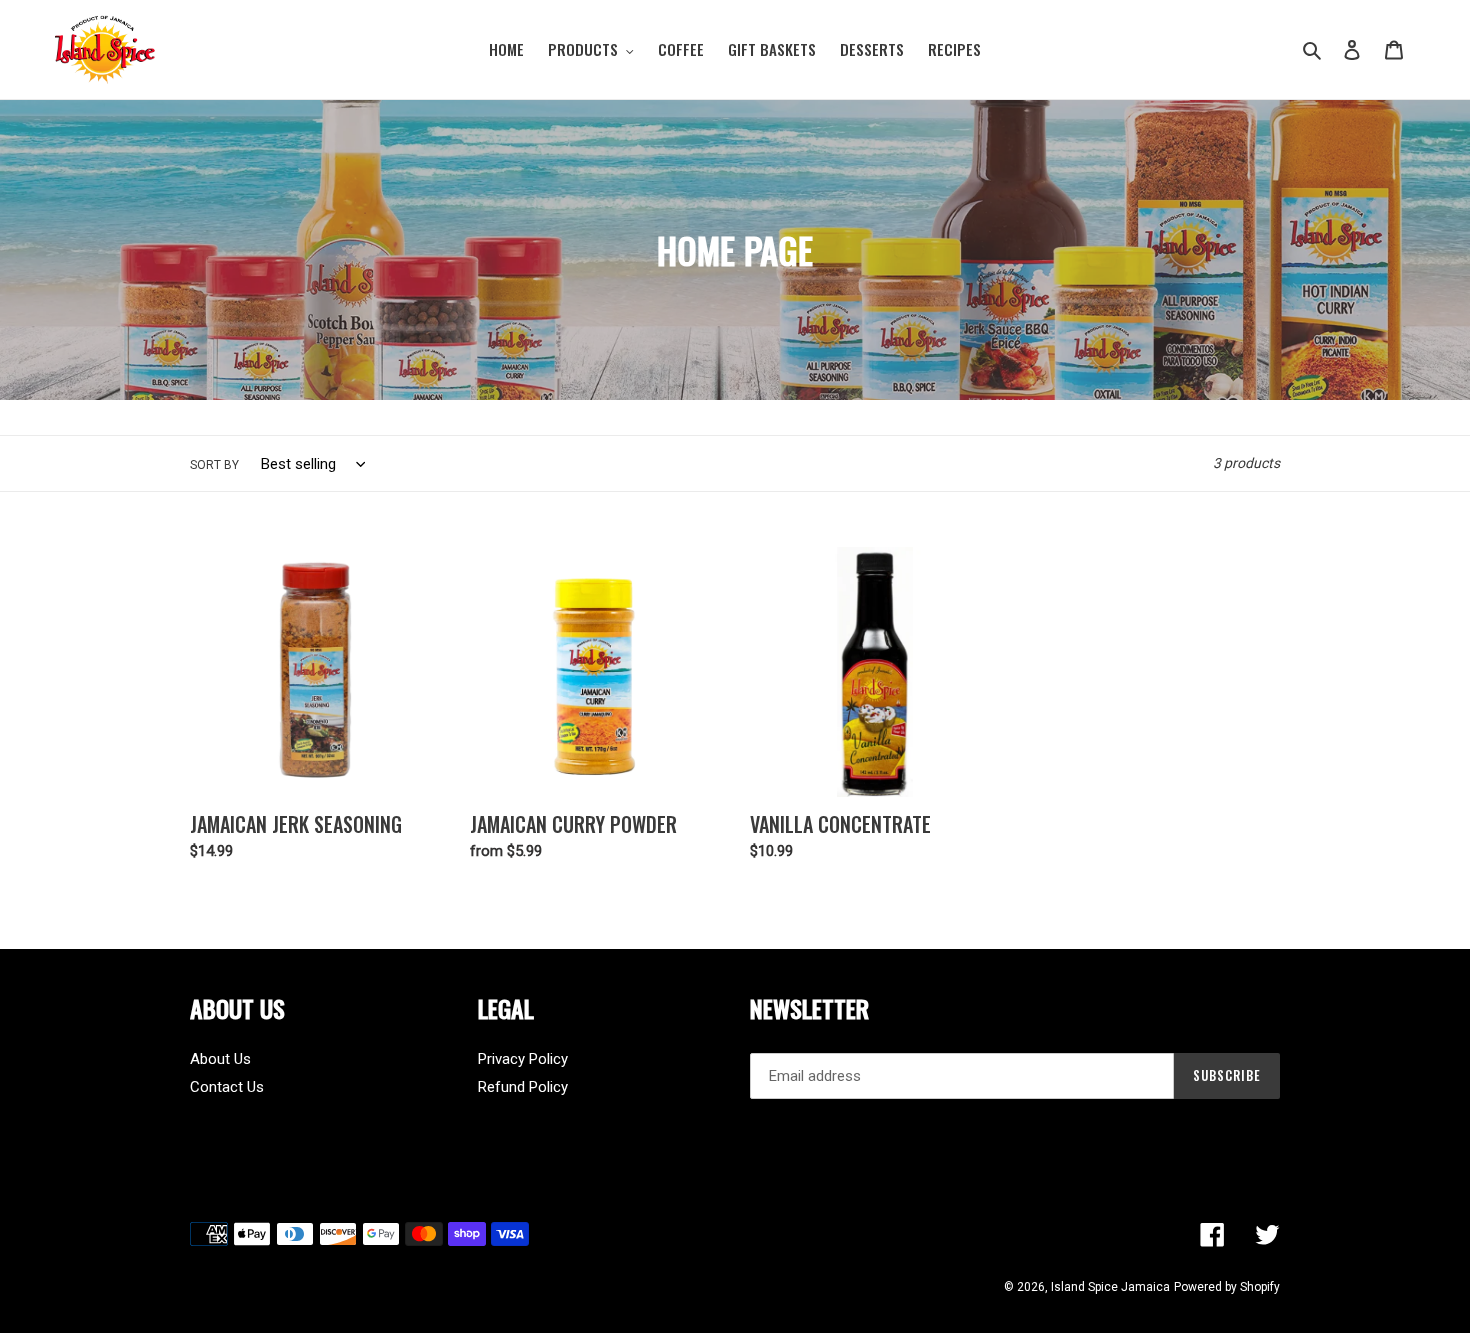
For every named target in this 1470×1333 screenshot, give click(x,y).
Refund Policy (523, 1087)
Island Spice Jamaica (1110, 1287)
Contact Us (227, 1087)
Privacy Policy (523, 1059)
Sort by (214, 465)
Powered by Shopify (1227, 1287)
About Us (220, 1059)
